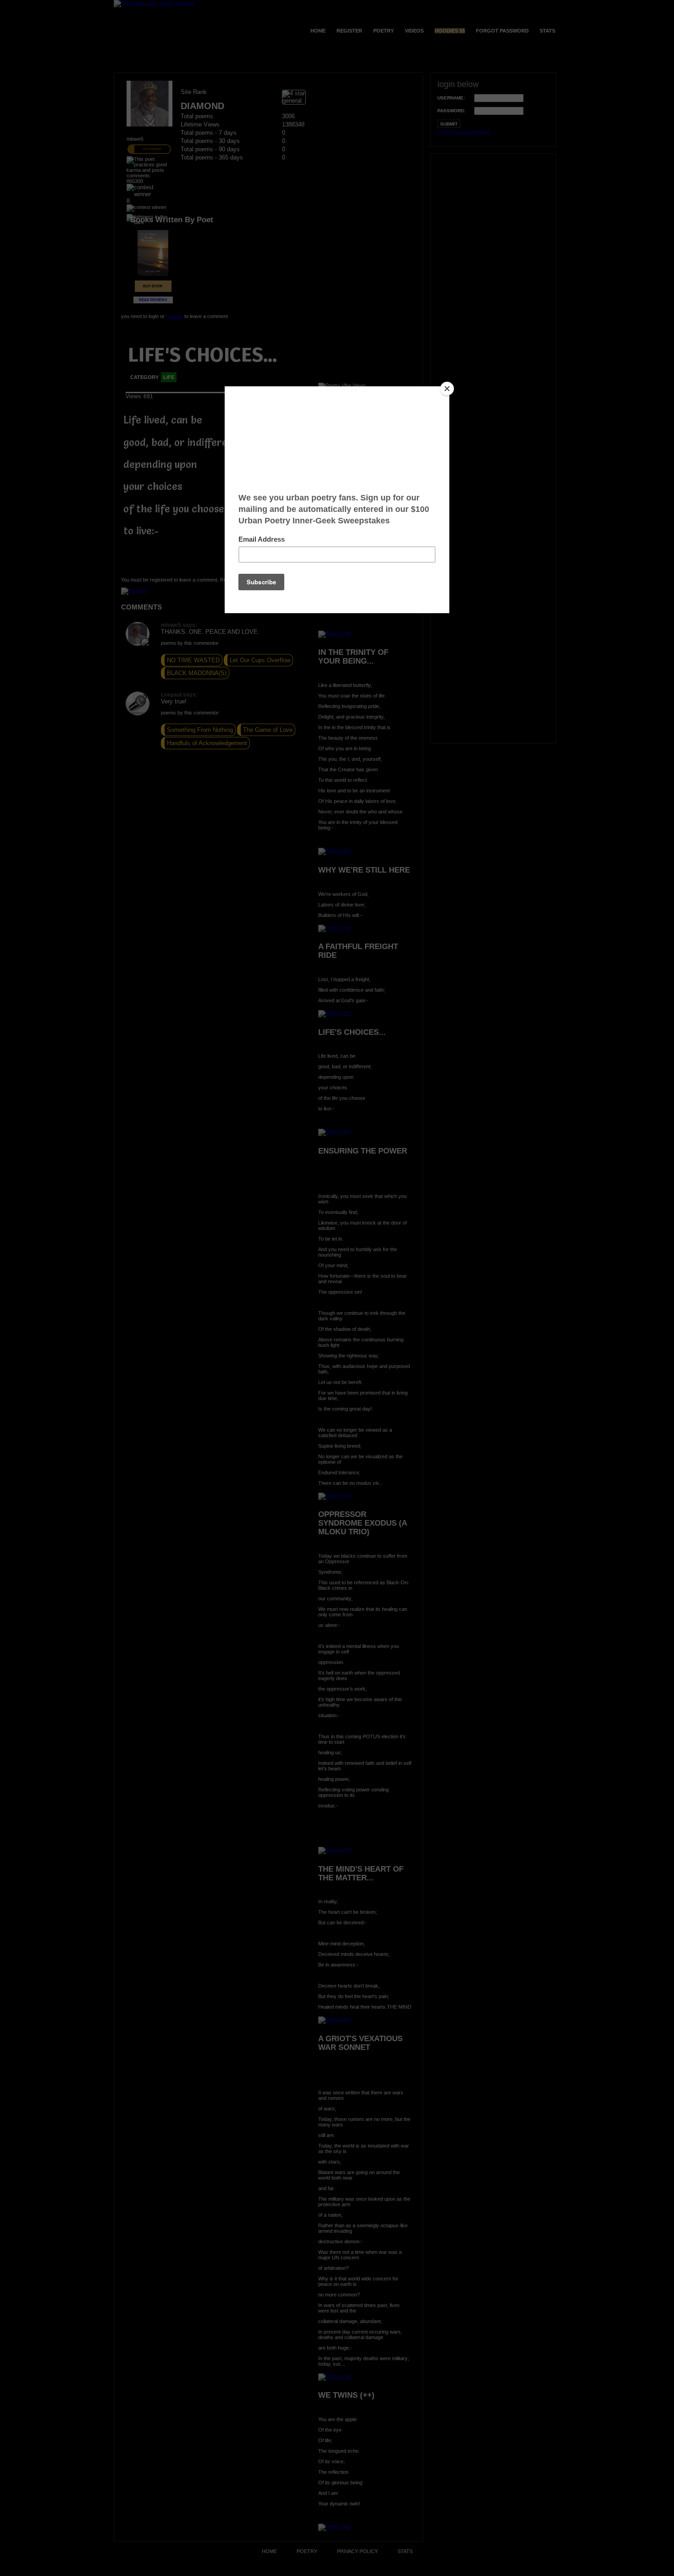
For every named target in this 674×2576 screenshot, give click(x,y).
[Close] (447, 389)
